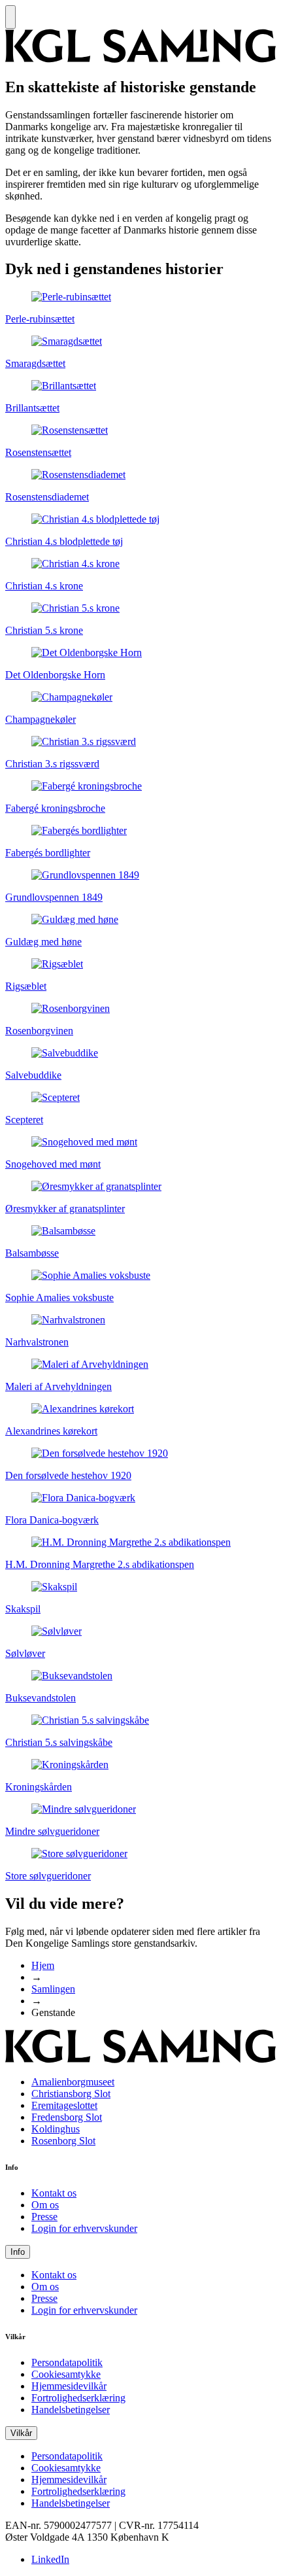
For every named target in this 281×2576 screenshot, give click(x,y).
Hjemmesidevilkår (69, 2386)
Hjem (43, 1965)
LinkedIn (50, 2559)
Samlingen (53, 1989)
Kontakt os (54, 2193)
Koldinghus (56, 2129)
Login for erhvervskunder (84, 2228)
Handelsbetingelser (71, 2410)
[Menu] (10, 17)
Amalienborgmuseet (73, 2082)
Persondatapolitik (67, 2362)
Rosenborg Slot (63, 2141)
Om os (45, 2205)
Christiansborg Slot (71, 2094)
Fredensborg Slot (67, 2117)
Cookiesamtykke (66, 2374)
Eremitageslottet (64, 2105)
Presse (44, 2217)
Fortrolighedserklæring (78, 2398)
